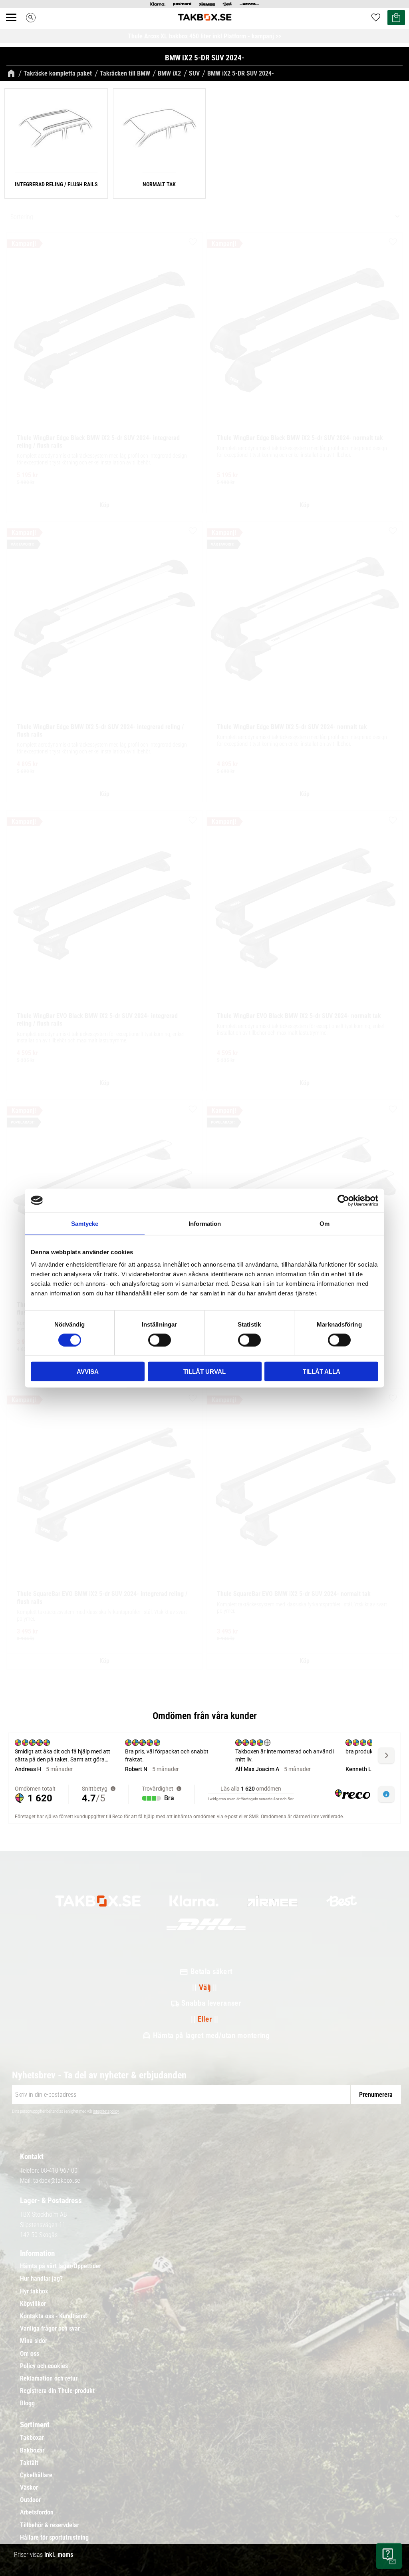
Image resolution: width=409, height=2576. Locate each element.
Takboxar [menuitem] (32, 2438)
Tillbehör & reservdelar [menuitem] (50, 2525)
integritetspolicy (106, 2111)
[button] (16, 26)
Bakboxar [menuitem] (32, 2450)
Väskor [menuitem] (29, 2488)
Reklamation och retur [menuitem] (49, 2379)
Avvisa (88, 1372)
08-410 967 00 (59, 2171)
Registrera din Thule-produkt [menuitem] (57, 2391)
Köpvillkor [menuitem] (33, 2304)
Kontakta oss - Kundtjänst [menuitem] (54, 2316)
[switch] (160, 1340)
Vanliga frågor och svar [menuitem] (50, 2329)
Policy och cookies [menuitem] (44, 2366)
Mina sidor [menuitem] (34, 2341)
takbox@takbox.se (57, 2181)
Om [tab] (325, 1223)
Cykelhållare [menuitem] (36, 2475)
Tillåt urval (204, 1372)
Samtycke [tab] (85, 1223)
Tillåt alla (322, 1372)
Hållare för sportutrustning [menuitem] (54, 2538)
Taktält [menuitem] (29, 2463)
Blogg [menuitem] (27, 2403)
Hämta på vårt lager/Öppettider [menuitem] (61, 2266)
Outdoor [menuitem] (30, 2500)
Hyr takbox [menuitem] (34, 2291)
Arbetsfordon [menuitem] (37, 2512)
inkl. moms (59, 2555)
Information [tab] (205, 1223)
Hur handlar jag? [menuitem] (41, 2279)
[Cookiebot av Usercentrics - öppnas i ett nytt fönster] (343, 1200)
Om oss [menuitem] (30, 2354)
